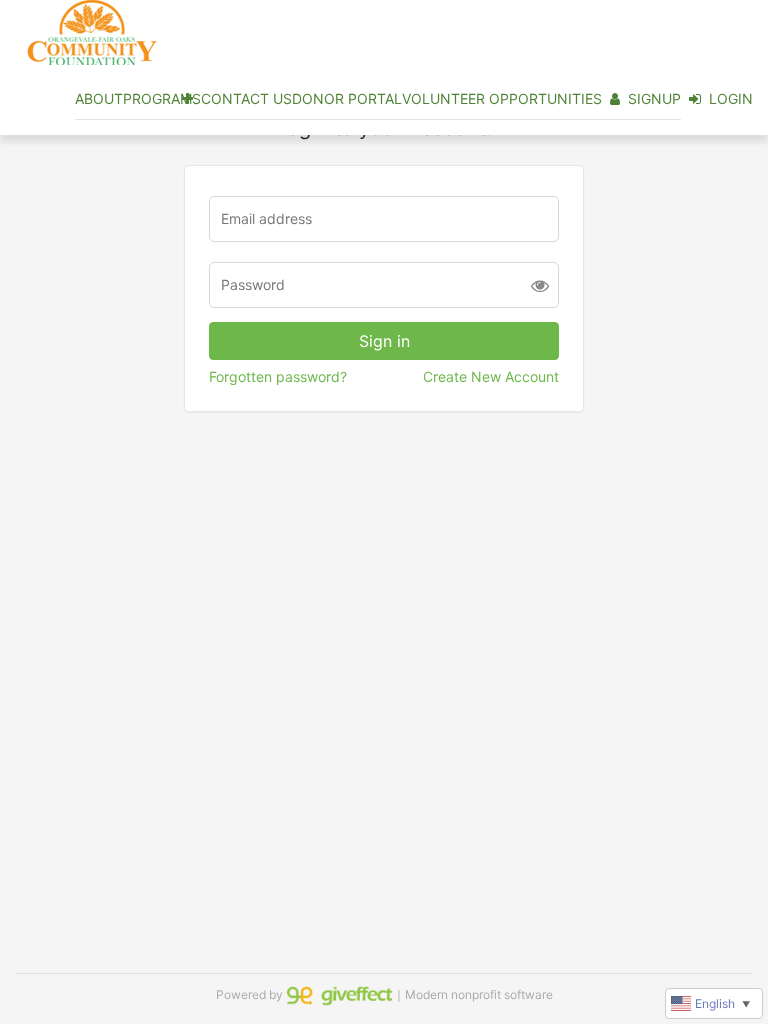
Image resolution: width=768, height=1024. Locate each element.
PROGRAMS (162, 98)
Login (731, 98)
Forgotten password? (278, 376)
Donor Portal (347, 98)
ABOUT (99, 98)
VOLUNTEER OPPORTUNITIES (502, 98)
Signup (654, 98)
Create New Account (491, 376)
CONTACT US (246, 98)
